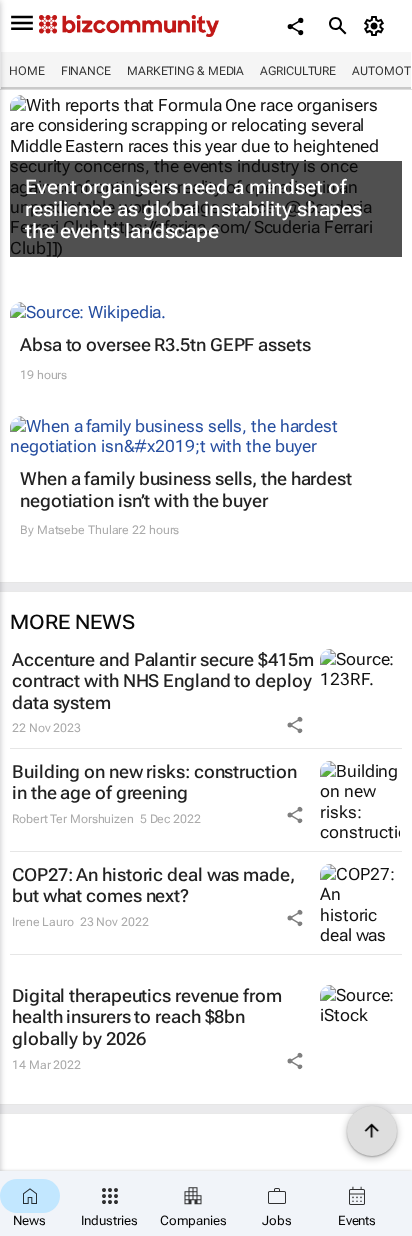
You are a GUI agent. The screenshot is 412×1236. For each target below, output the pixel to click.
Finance (86, 71)
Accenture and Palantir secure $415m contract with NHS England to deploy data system (163, 681)
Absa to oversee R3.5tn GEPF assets (165, 344)
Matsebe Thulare (83, 530)
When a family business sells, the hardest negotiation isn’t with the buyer (186, 489)
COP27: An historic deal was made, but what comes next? (153, 885)
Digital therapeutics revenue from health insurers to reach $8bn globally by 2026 (147, 1017)
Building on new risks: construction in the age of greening (154, 782)
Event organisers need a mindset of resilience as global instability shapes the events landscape (193, 209)
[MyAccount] (377, 26)
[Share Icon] (295, 725)
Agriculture (298, 71)
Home (27, 71)
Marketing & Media (185, 71)
